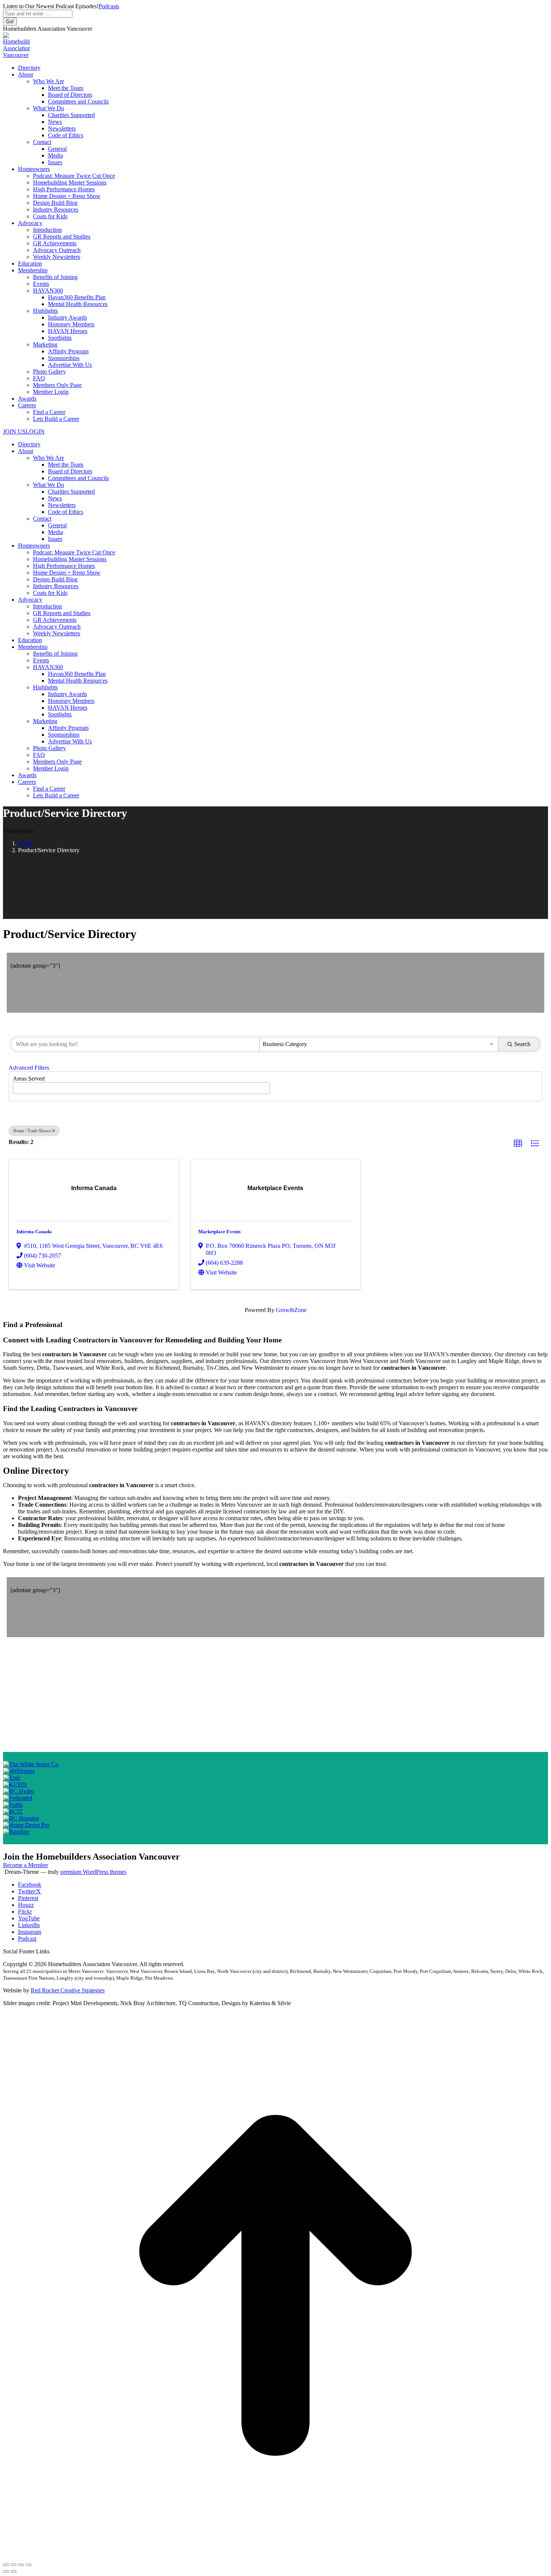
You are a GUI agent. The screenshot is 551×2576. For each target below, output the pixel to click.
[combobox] (379, 1044)
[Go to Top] (275, 2556)
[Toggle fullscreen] (21, 2565)
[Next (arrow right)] (13, 2571)
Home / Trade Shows (32, 1131)
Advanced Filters (29, 1068)
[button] (518, 1144)
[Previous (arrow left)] (6, 2571)
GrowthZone (291, 1310)
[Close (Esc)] (6, 2565)
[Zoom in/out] (28, 2565)
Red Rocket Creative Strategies (68, 1990)
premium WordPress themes (93, 1872)
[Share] (13, 2565)
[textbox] (17, 1086)
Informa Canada (34, 1232)
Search (522, 1044)
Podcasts (109, 6)
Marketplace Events (219, 1232)
